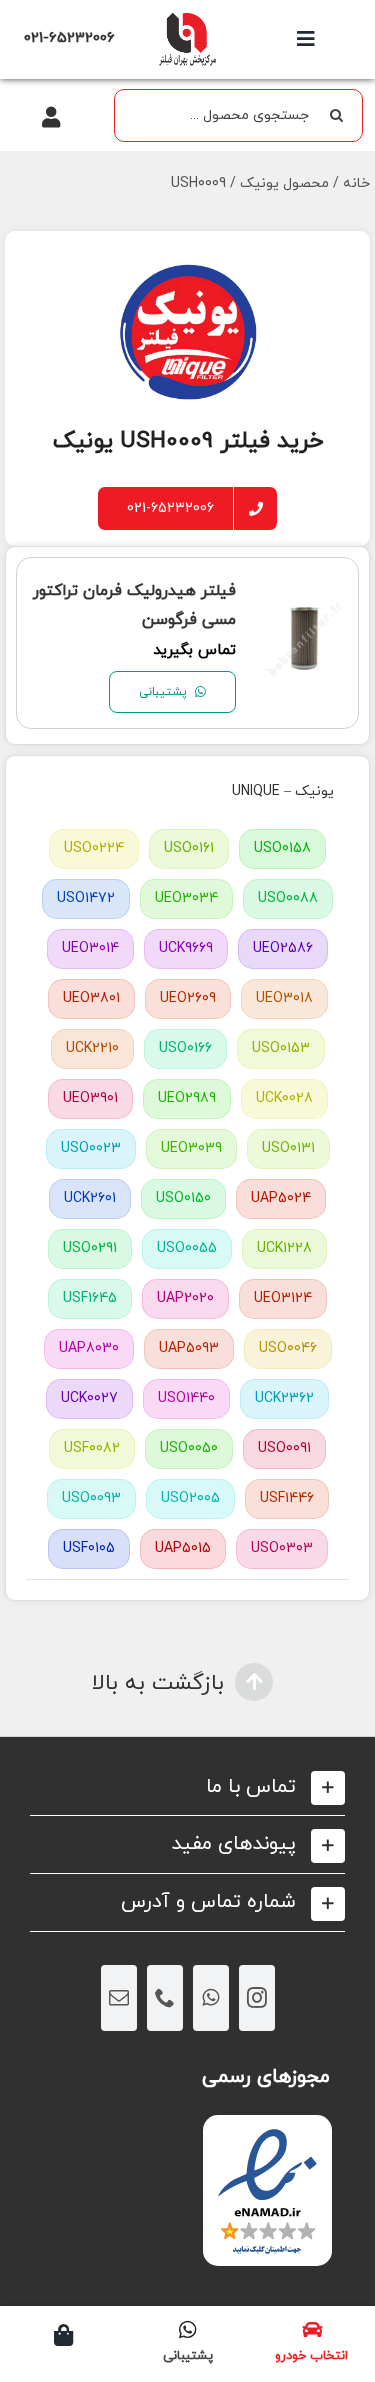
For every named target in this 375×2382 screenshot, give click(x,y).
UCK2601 (90, 1198)
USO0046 (288, 1348)
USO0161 (189, 848)
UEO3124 (283, 1298)
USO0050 (189, 1448)
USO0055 (187, 1248)
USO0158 (282, 848)
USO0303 (282, 1548)
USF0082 (92, 1448)
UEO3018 (284, 998)
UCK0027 (89, 1398)
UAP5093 (189, 1348)
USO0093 (91, 1498)
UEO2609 (188, 998)
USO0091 (284, 1448)
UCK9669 (186, 948)
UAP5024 (281, 1198)
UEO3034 (186, 898)
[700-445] (187, 17)
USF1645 (90, 1298)
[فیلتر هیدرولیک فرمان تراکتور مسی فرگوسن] (304, 613)
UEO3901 (90, 1098)
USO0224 (94, 848)
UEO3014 (90, 948)
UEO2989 (187, 1098)
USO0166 (185, 1048)
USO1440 (186, 1398)
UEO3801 (91, 998)
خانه (356, 183)
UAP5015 (183, 1548)
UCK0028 (284, 1098)
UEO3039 (191, 1148)
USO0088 (288, 898)
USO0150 (183, 1198)
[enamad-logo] (267, 2132)
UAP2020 (185, 1298)
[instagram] (257, 1998)
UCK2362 (284, 1398)
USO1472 (86, 898)
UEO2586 (283, 948)
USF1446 (287, 1498)
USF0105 (89, 1548)
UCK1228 (284, 1248)
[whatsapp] (211, 1998)
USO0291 (90, 1248)
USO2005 (190, 1498)
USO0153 (281, 1048)
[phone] (165, 1998)
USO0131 (288, 1148)
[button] (187, 1787)
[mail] (119, 1998)
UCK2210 (92, 1048)
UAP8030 (89, 1348)
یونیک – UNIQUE (283, 791)
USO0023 (91, 1148)
